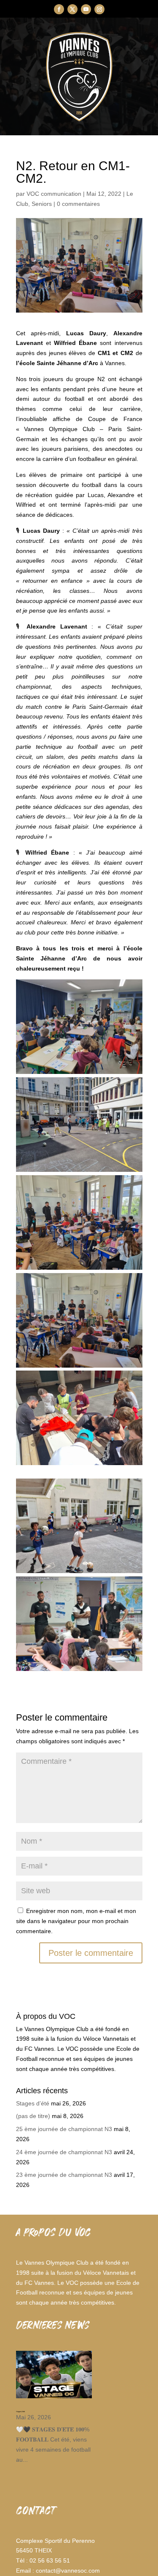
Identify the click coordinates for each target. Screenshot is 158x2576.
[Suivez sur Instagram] (99, 9)
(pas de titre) (33, 2116)
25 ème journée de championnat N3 (64, 2129)
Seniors (42, 204)
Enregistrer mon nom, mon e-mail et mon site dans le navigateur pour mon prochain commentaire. (76, 1921)
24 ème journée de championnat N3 (64, 2152)
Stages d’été (33, 2103)
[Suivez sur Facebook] (59, 9)
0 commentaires (78, 204)
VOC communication (54, 194)
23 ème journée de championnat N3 (64, 2175)
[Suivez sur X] (72, 9)
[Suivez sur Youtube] (86, 9)
